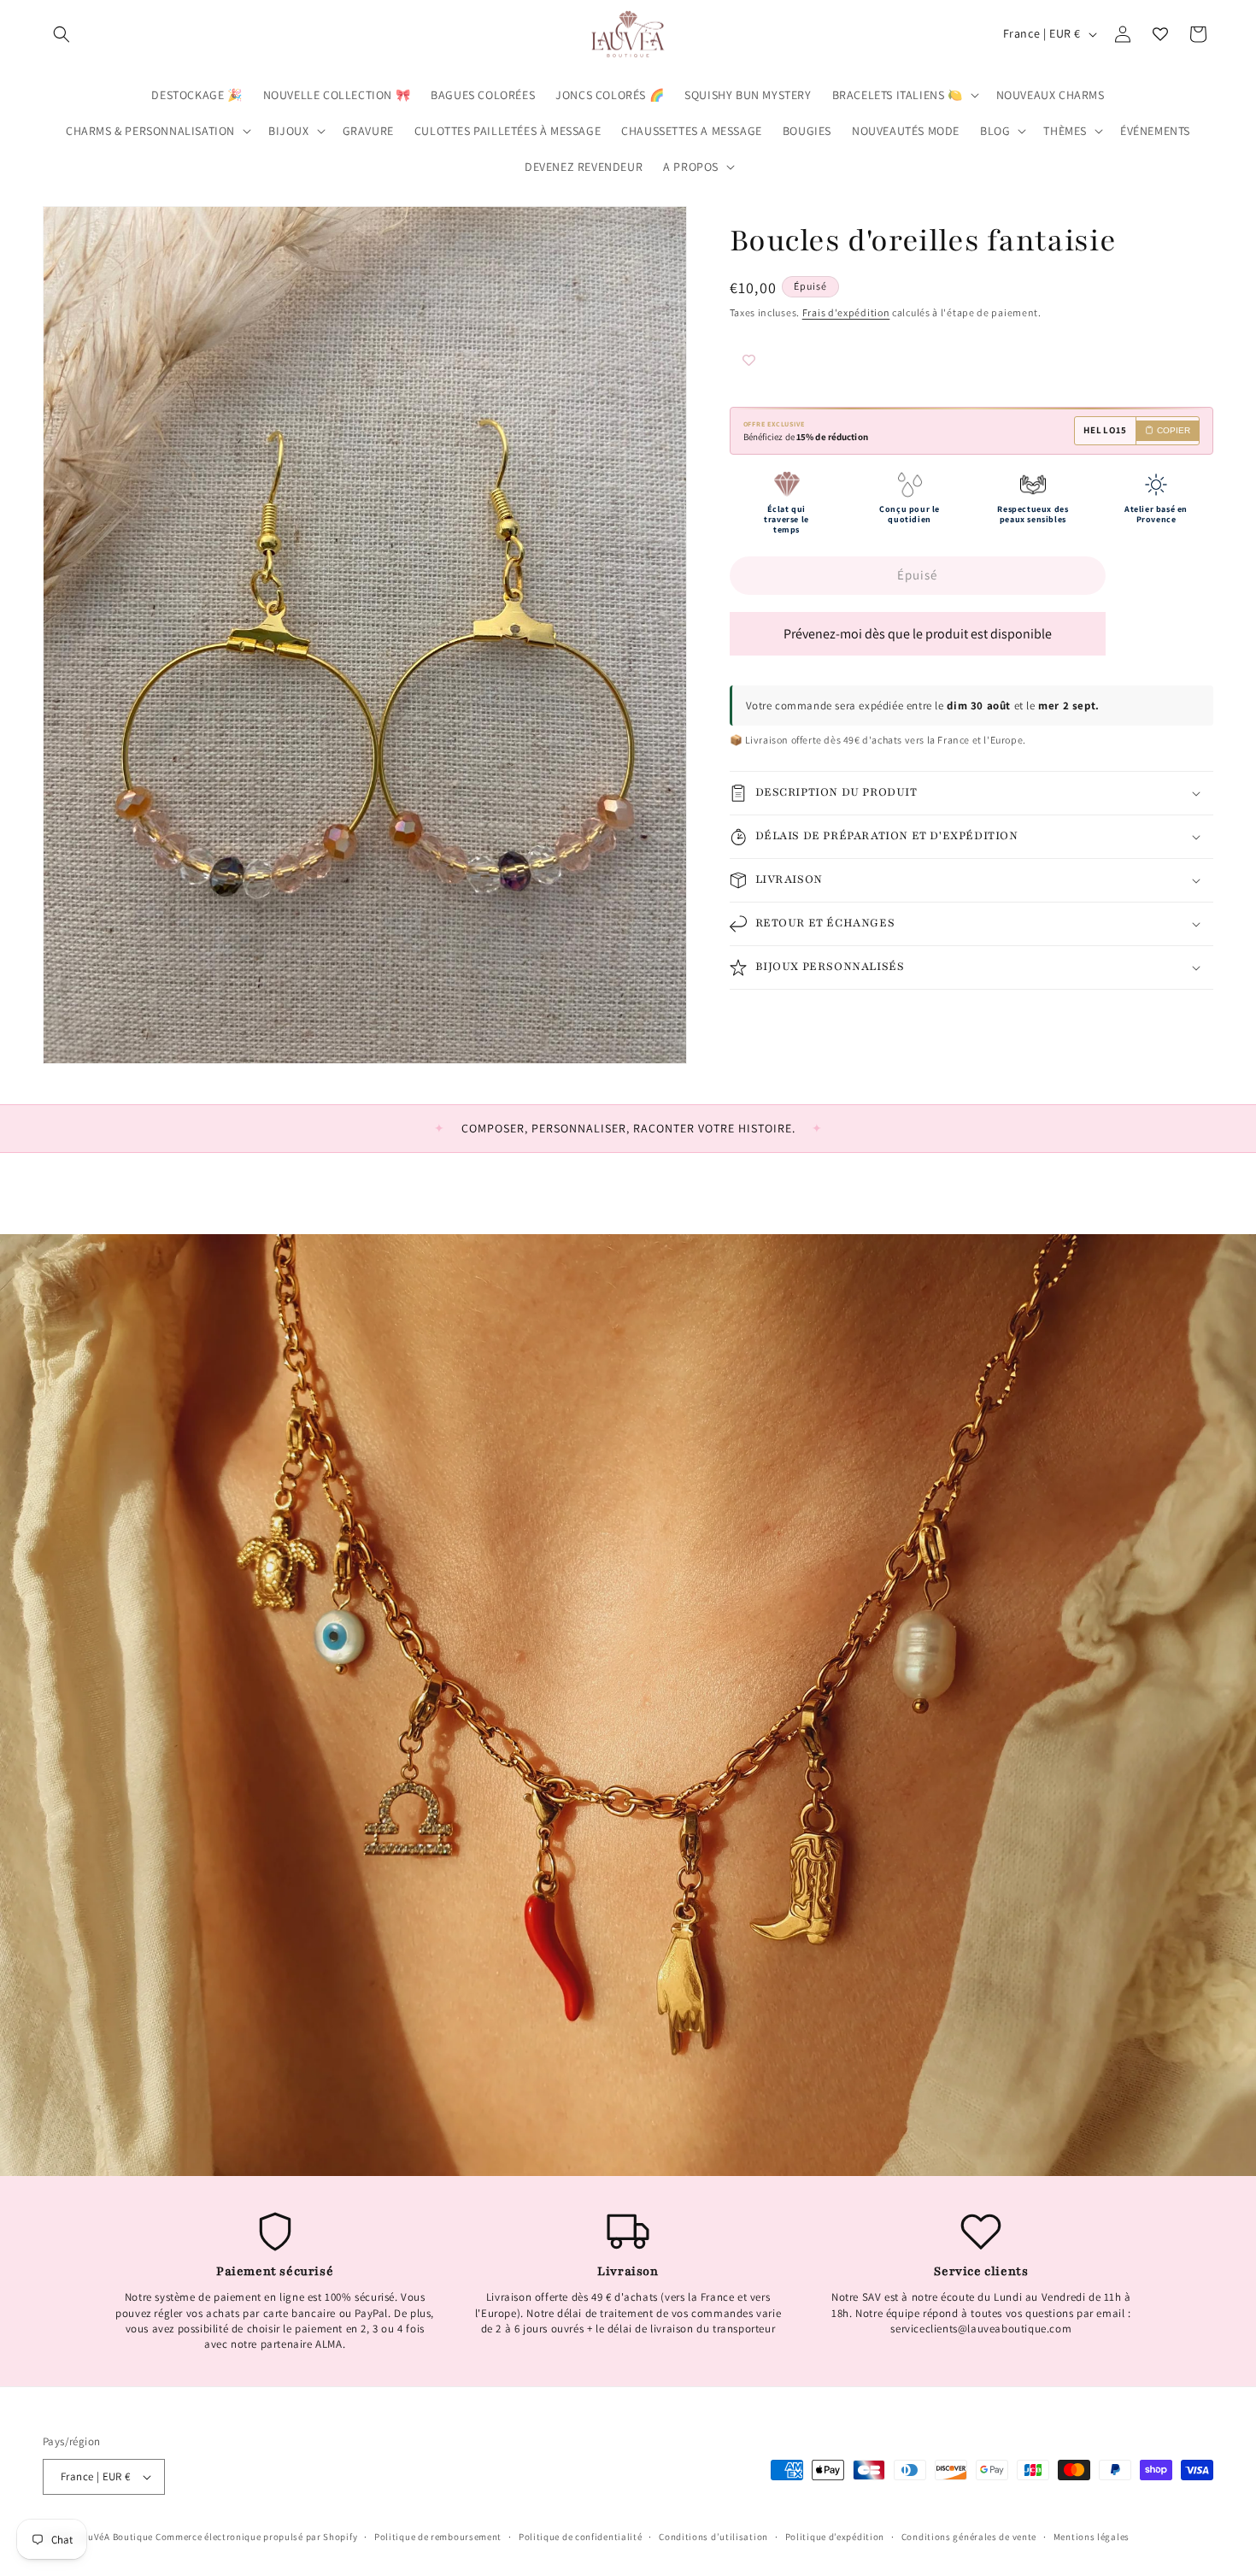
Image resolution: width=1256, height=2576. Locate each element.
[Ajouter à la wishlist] (781, 362)
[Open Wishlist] (1160, 34)
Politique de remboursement (438, 2537)
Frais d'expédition (846, 312)
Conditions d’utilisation (713, 2537)
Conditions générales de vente (969, 2537)
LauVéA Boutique (116, 2537)
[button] (62, 34)
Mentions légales (1092, 2537)
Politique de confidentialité (581, 2537)
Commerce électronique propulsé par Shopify (256, 2537)
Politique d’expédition (835, 2537)
